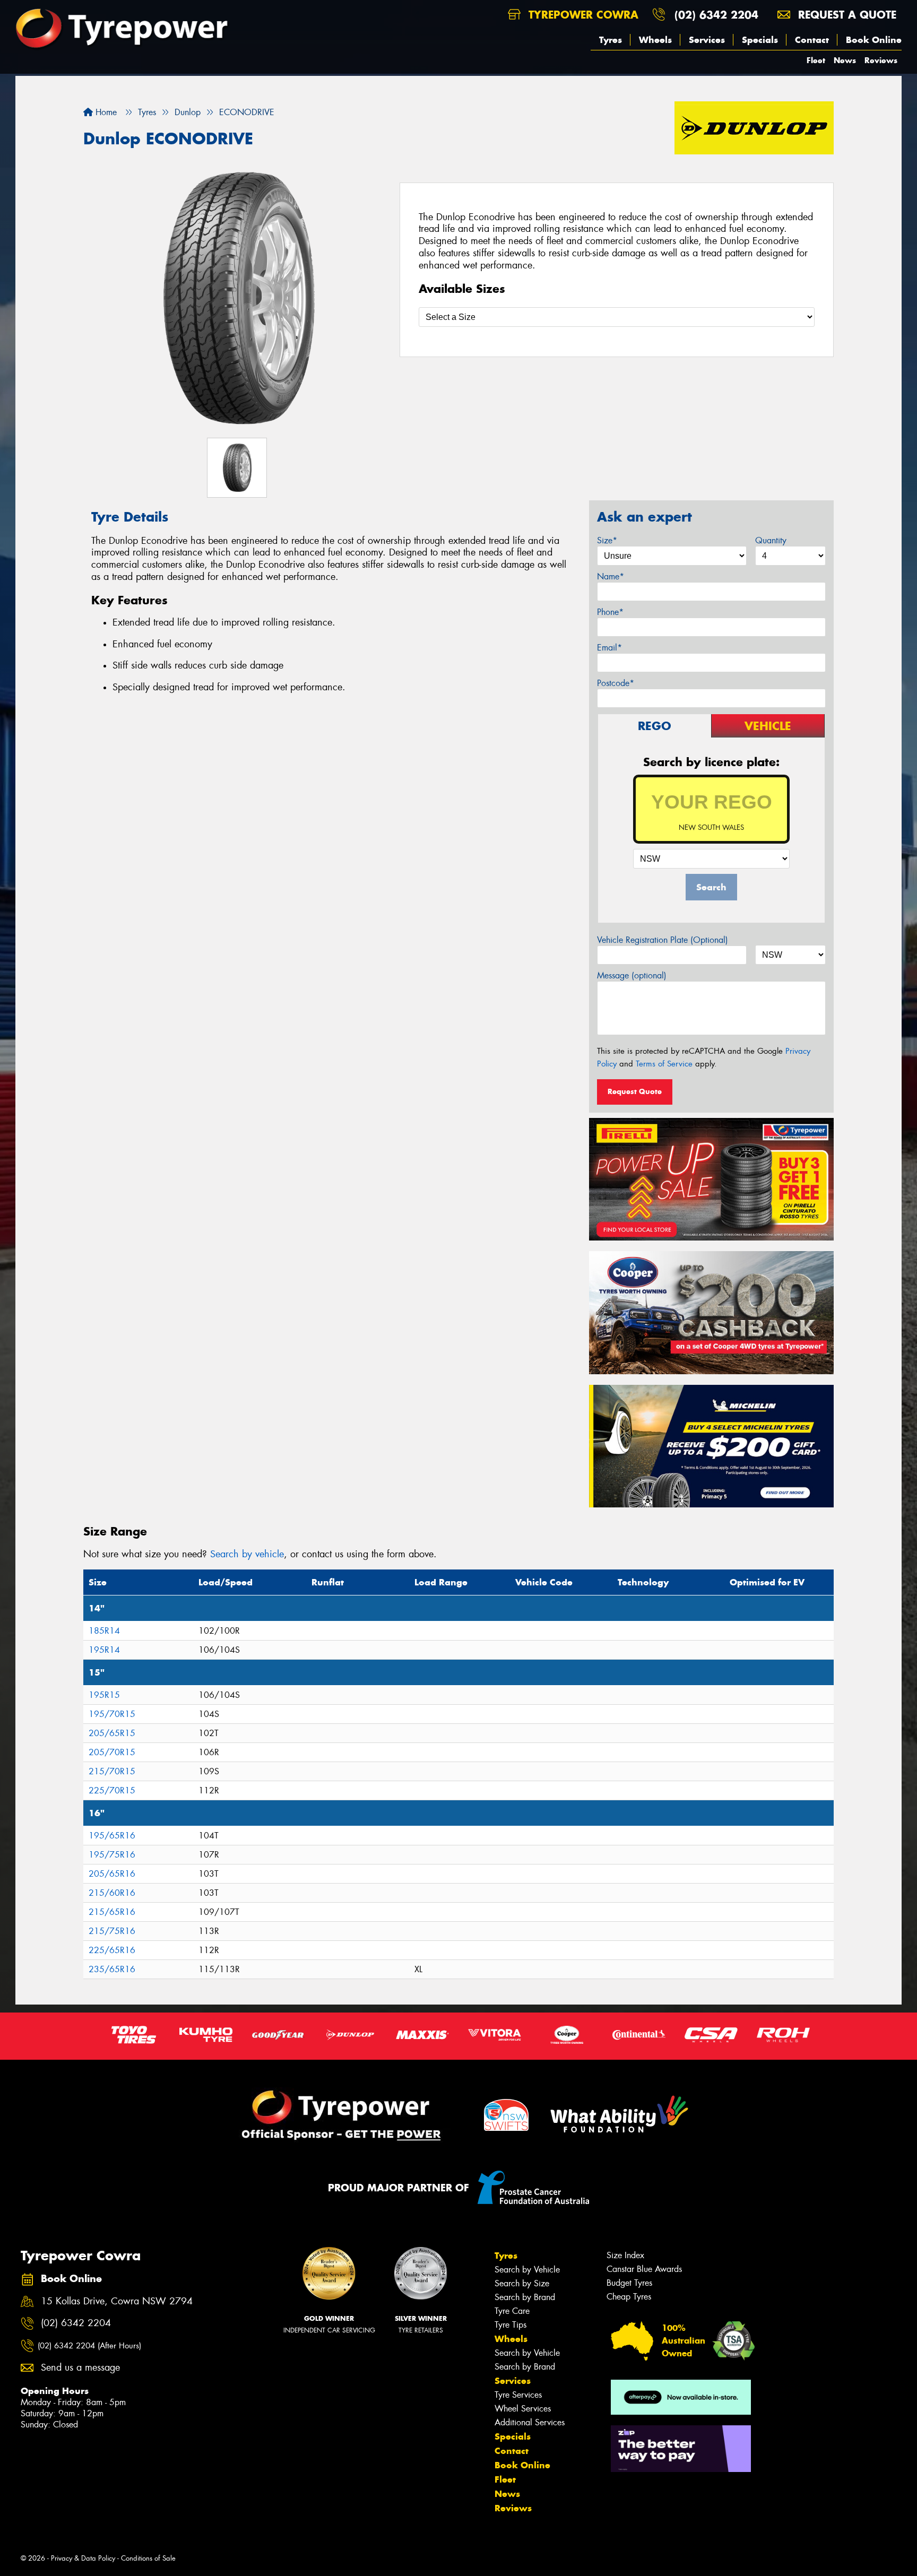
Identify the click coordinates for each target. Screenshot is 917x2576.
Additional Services (530, 2422)
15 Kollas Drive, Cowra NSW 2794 (117, 2301)
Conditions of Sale (148, 2558)
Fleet (816, 60)
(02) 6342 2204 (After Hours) (89, 2346)
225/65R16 (112, 1950)
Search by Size (522, 2283)
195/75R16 (112, 1855)
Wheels (655, 40)
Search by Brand (525, 2297)
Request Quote (635, 1091)
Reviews (881, 60)
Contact (812, 40)
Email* (609, 648)
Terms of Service (664, 1064)
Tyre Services (518, 2395)
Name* (611, 576)
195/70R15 (112, 1714)
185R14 (104, 1631)
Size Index (625, 2255)
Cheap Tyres (629, 2297)
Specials (760, 40)
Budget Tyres (629, 2283)
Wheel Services (523, 2409)
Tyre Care (512, 2311)
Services (707, 40)
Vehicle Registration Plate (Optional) (663, 940)
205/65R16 (112, 1874)
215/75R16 (112, 1931)
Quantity (771, 540)
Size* (607, 540)
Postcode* (616, 683)
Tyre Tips (511, 2325)
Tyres (611, 40)
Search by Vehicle (527, 2270)
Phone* (610, 612)
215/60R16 (112, 1893)
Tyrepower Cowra (582, 15)
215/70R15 (112, 1771)
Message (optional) (632, 975)
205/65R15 (112, 1733)
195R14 (104, 1650)
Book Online (874, 40)
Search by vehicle (247, 1554)
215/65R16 (112, 1912)
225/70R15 (112, 1790)
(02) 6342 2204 (716, 15)
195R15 (104, 1695)
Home (105, 112)
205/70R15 (112, 1752)
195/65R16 (112, 1836)
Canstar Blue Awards (644, 2269)
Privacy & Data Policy (83, 2558)
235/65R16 (112, 1969)
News (845, 60)
